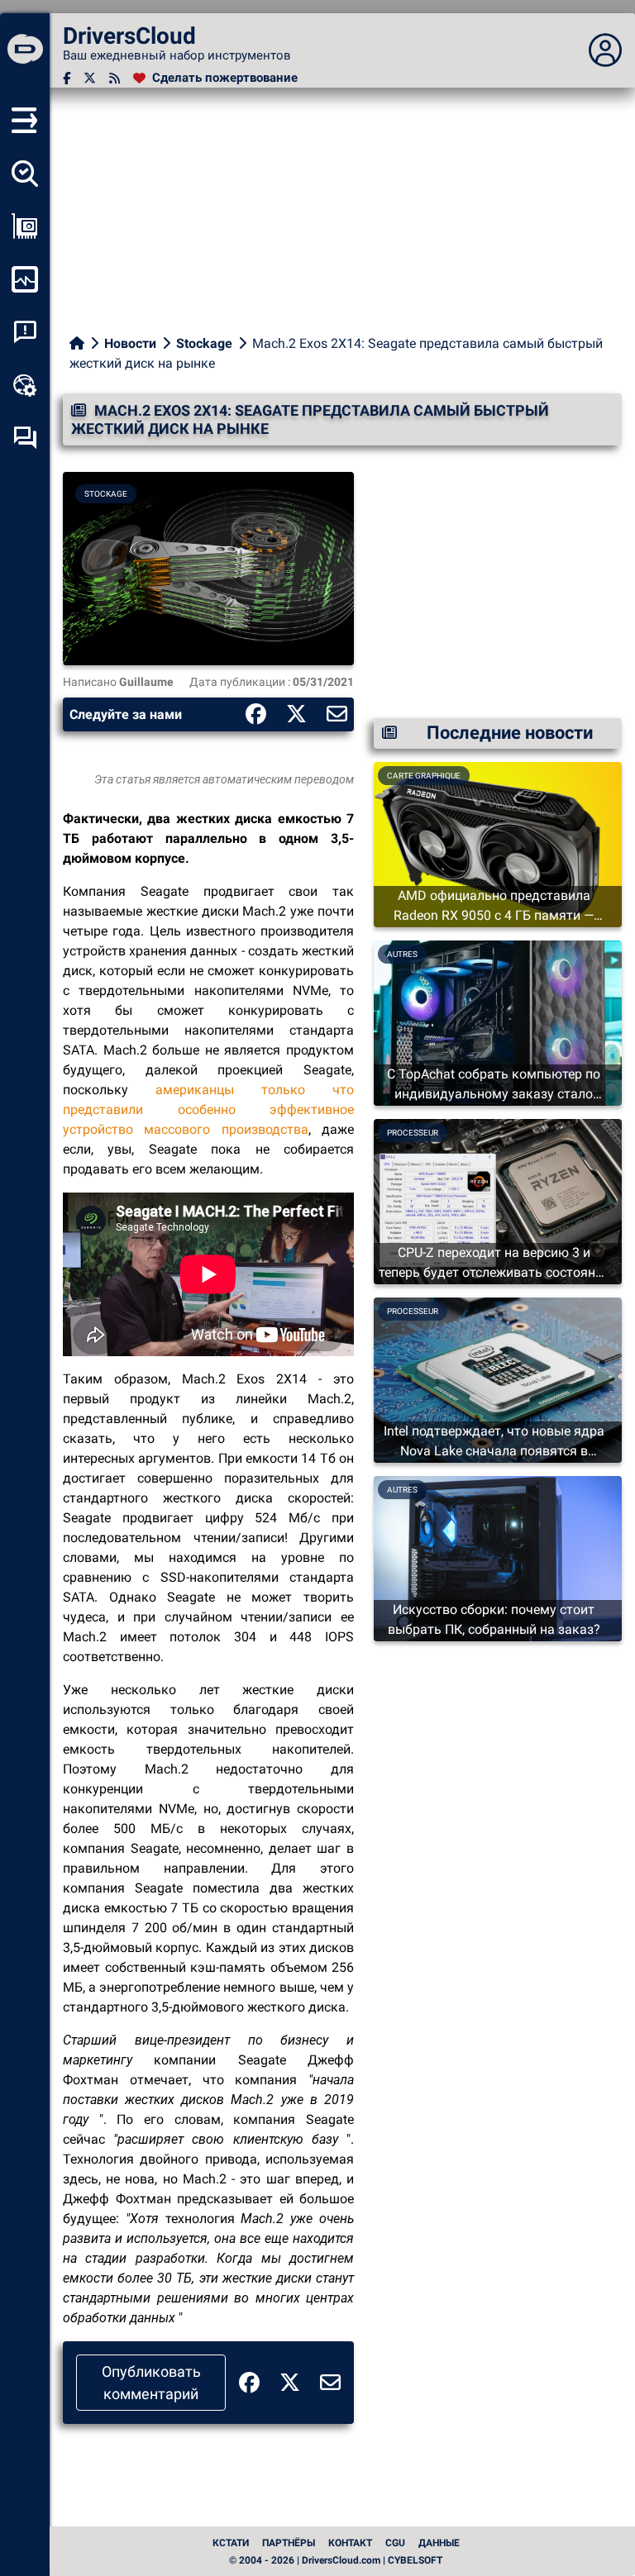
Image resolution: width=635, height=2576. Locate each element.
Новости (130, 343)
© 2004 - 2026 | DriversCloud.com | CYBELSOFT (336, 2560)
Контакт (350, 2543)
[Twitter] (90, 78)
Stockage (204, 343)
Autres (402, 954)
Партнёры (289, 2543)
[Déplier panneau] (605, 50)
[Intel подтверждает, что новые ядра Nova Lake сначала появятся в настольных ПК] (498, 1379)
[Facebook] (67, 78)
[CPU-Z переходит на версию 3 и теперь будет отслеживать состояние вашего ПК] (498, 1200)
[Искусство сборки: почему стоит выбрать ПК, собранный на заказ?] (498, 1557)
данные (439, 2543)
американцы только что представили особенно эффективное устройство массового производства (208, 1109)
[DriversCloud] (25, 50)
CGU (395, 2543)
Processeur (413, 1133)
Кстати (231, 2543)
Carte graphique (424, 776)
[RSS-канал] (115, 78)
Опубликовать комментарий (151, 2383)
